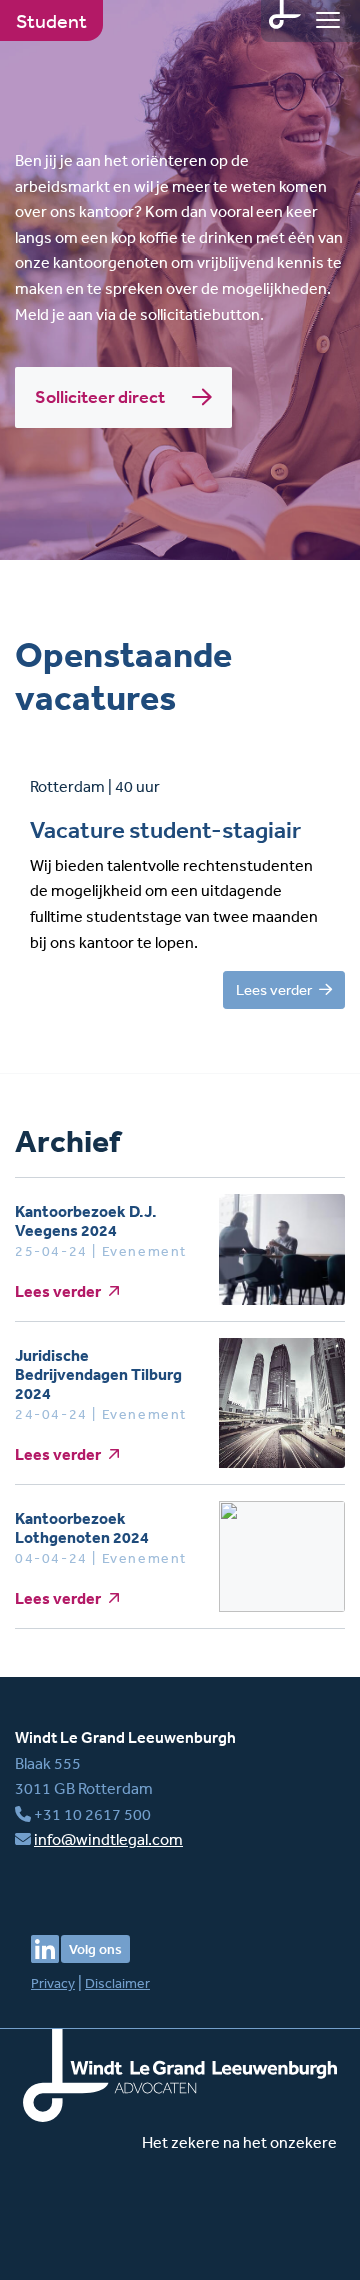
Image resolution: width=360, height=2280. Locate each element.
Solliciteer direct (101, 397)
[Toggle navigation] (328, 20)
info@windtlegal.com (108, 1839)
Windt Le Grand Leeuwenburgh (125, 1737)
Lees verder (275, 989)
